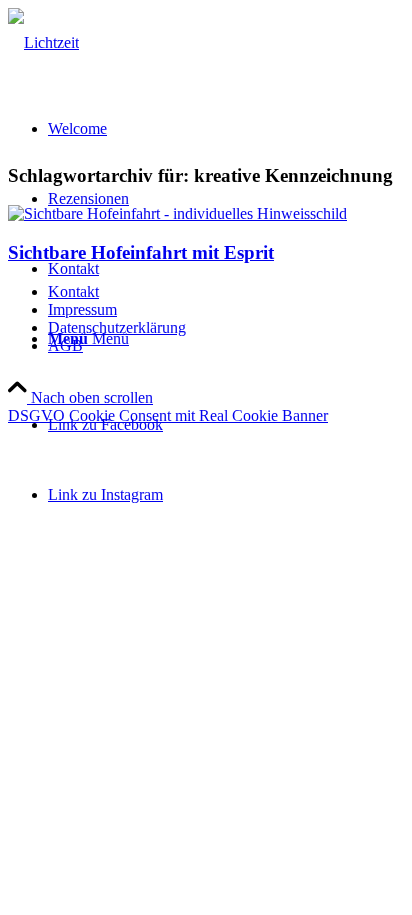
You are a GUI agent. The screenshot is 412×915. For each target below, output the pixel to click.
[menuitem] (226, 292)
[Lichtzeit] (43, 42)
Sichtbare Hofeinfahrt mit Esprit (141, 252)
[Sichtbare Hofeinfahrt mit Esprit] (177, 213)
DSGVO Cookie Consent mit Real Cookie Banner (168, 415)
